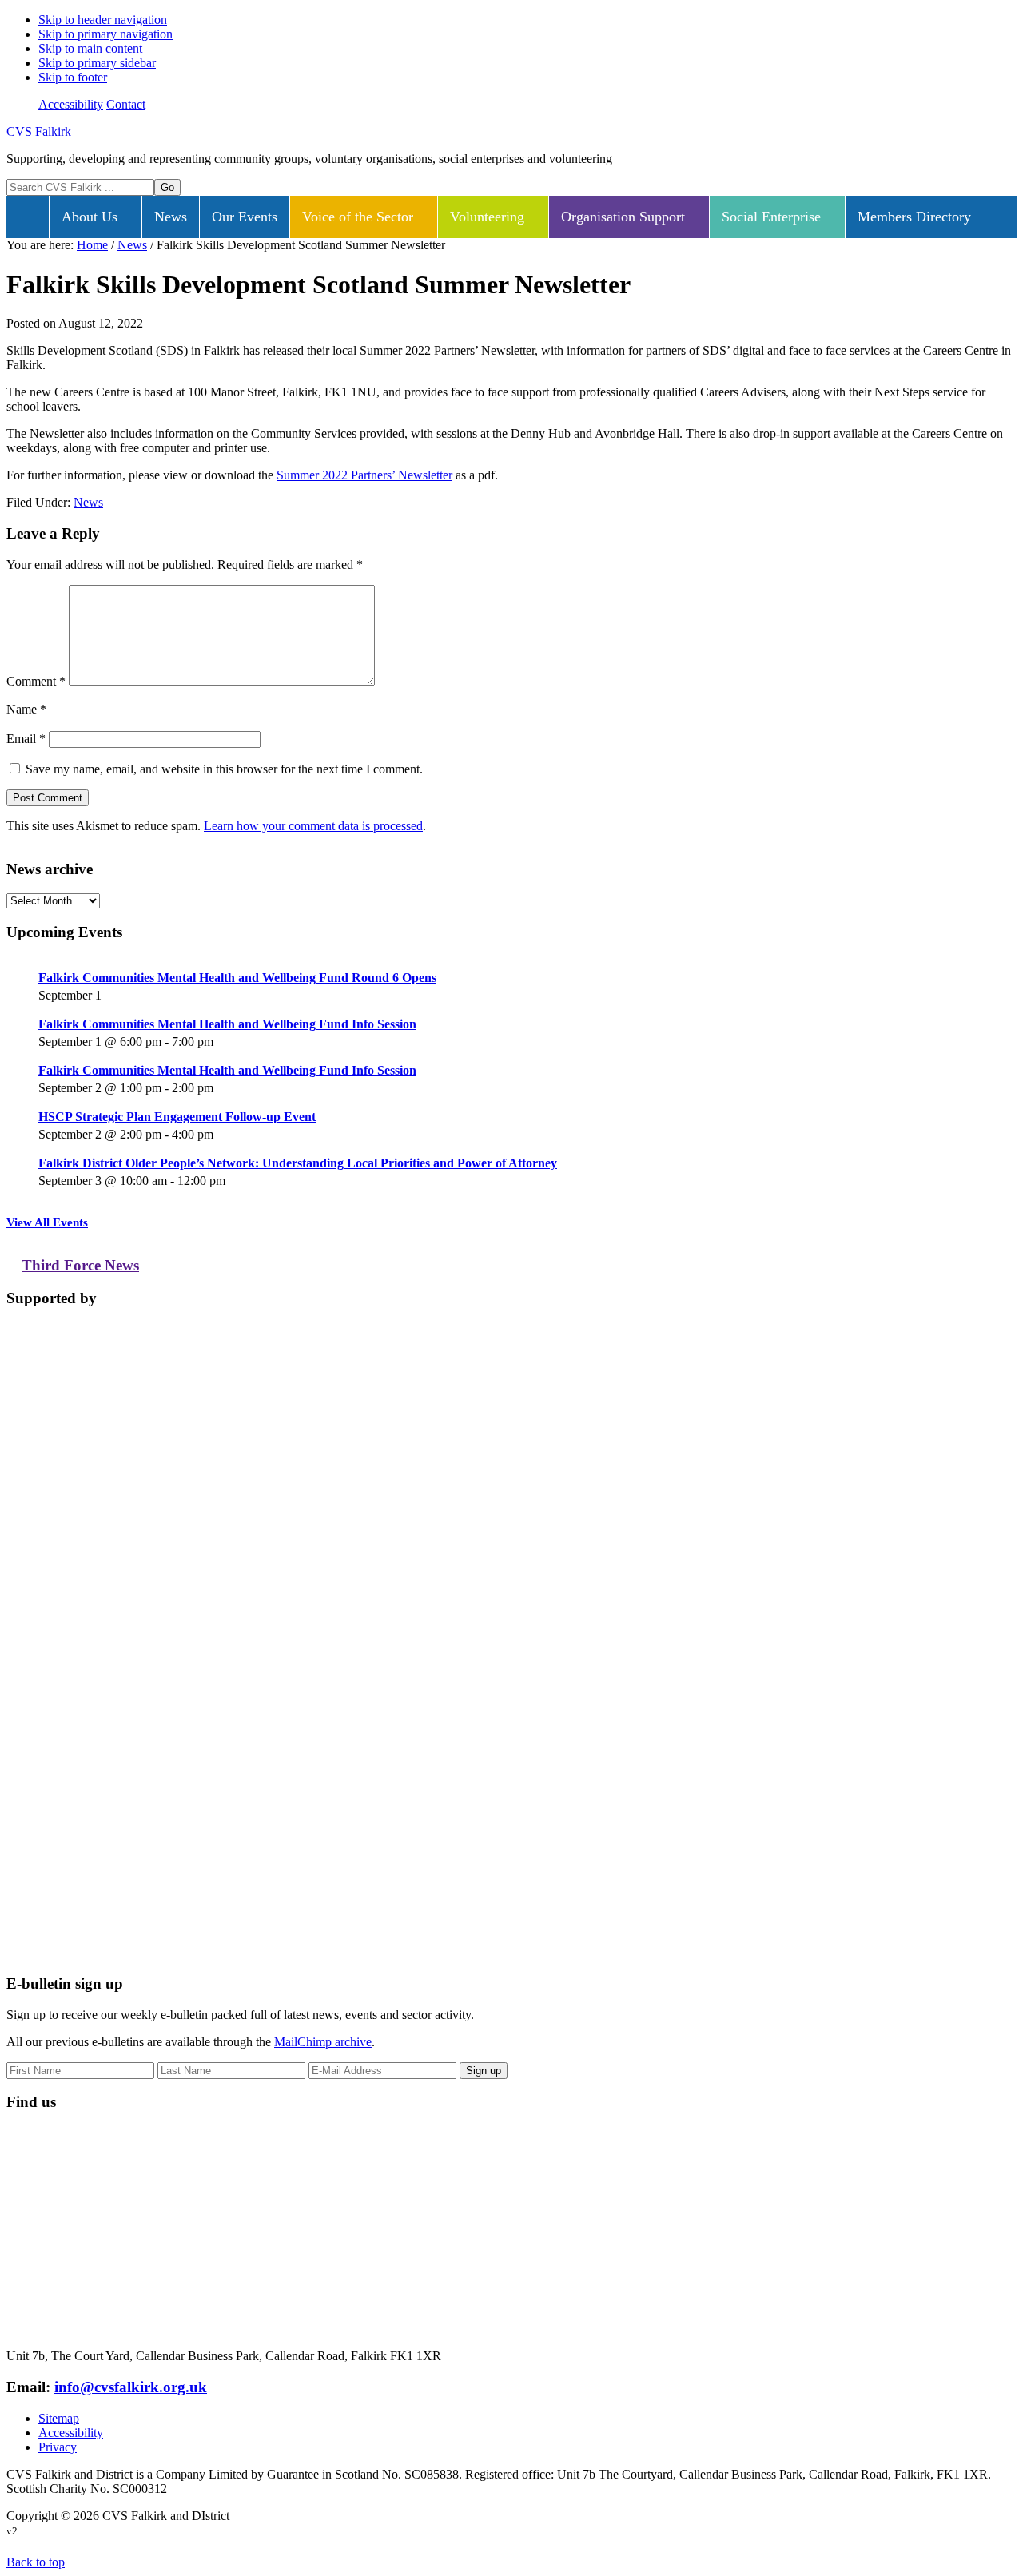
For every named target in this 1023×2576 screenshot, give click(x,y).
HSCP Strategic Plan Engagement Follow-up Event (177, 1117)
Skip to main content (90, 48)
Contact (126, 104)
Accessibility (71, 104)
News (88, 502)
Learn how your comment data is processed (313, 826)
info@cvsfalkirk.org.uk (131, 2387)
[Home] (28, 217)
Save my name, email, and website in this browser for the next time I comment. (224, 769)
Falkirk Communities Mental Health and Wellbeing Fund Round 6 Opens (237, 978)
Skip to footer (73, 77)
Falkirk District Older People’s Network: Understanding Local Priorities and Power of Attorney (298, 1163)
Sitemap (59, 2418)
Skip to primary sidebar (97, 63)
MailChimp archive (323, 2042)
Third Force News (80, 1265)
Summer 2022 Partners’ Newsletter (364, 475)
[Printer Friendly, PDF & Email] (939, 507)
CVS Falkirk (39, 131)
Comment (36, 681)
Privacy (58, 2447)
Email (26, 739)
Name (26, 709)
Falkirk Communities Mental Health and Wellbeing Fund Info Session (227, 1024)
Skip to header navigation (103, 20)
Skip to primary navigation (105, 34)
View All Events (47, 1222)
